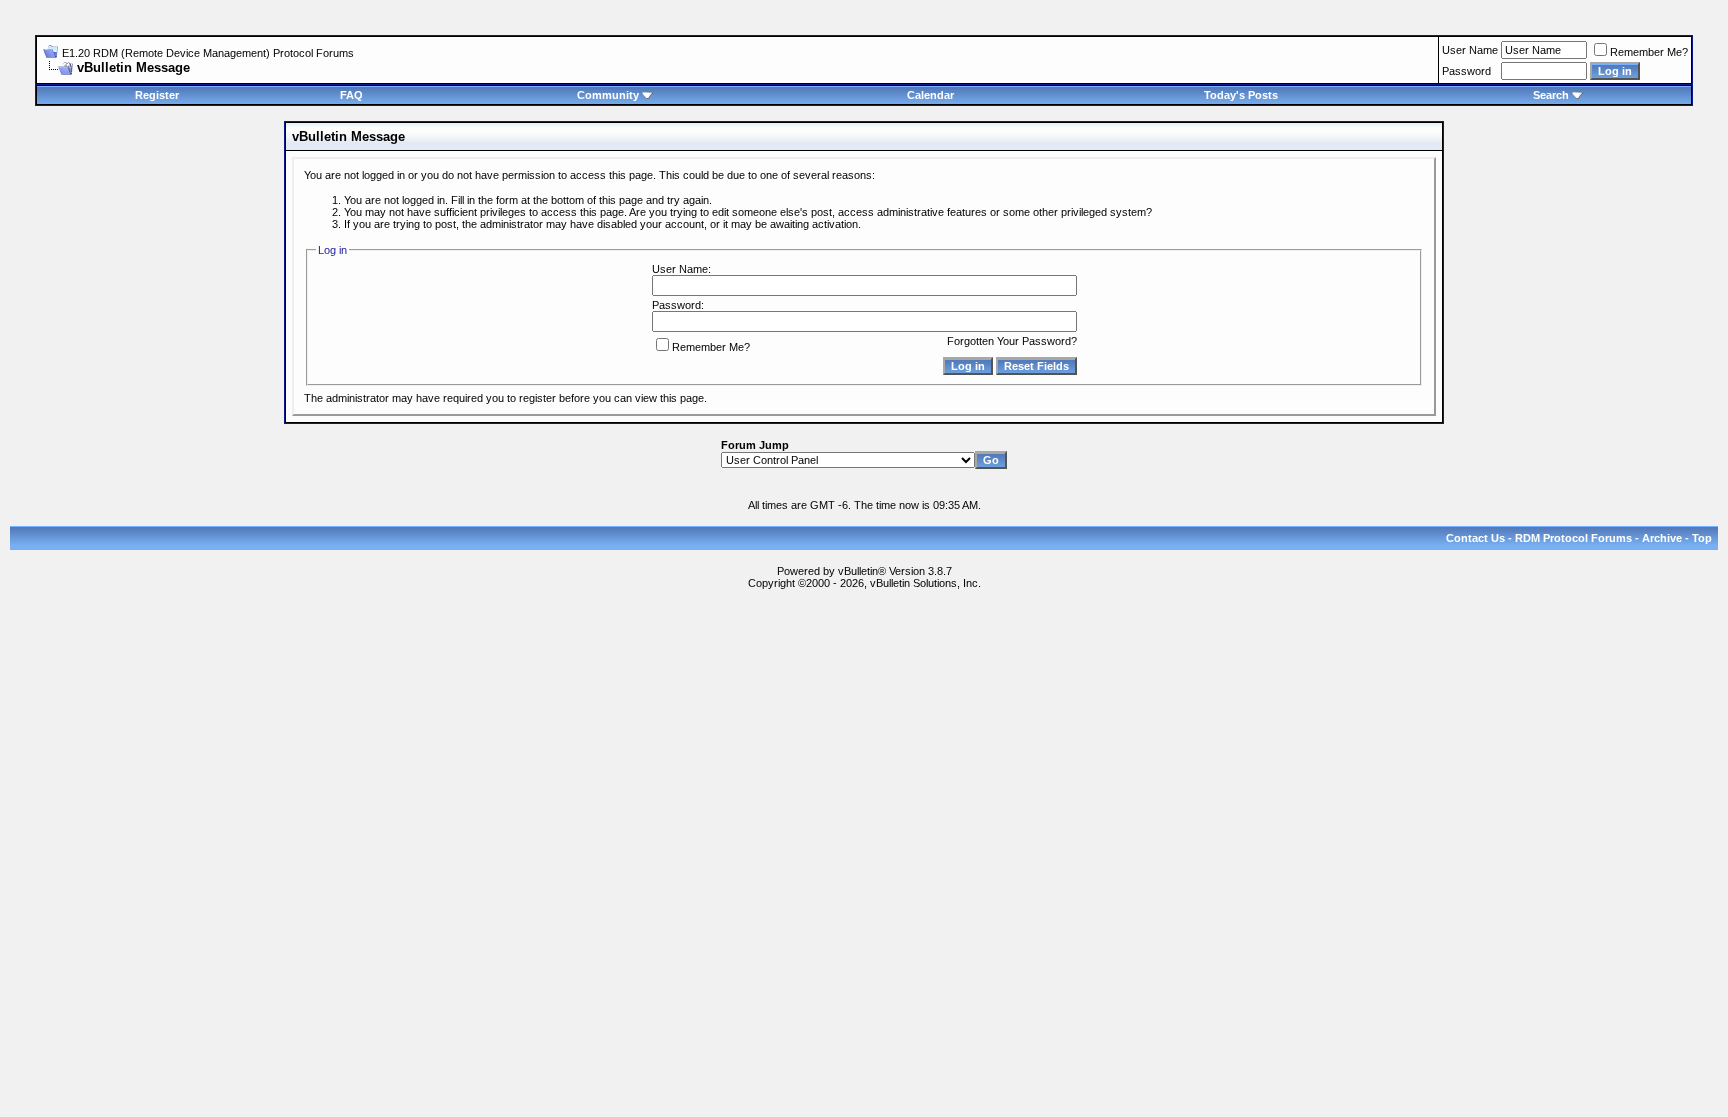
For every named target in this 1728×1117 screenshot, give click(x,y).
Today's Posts (1241, 95)
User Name (1470, 50)
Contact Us (1475, 538)
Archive (1662, 538)
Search (1551, 95)
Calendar (930, 95)
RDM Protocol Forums (1573, 538)
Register (157, 95)
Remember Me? (1649, 52)
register (537, 398)
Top (1702, 538)
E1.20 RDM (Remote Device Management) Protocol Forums (208, 53)
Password (1466, 71)
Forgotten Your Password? (1012, 341)
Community (608, 95)
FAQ (351, 95)
